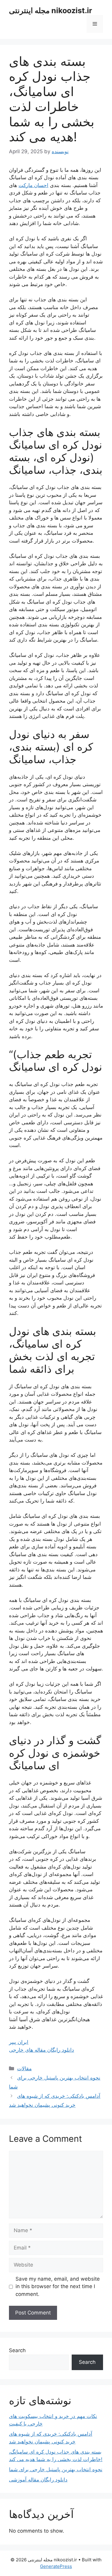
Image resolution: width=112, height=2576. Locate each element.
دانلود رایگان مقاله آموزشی (38, 2480)
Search (17, 2350)
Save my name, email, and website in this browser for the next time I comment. (58, 2286)
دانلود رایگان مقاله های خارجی (42, 2050)
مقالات (24, 2068)
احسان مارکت (33, 185)
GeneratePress (56, 2566)
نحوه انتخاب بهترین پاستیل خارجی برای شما (56, 2469)
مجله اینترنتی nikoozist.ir (50, 10)
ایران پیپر (19, 2042)
